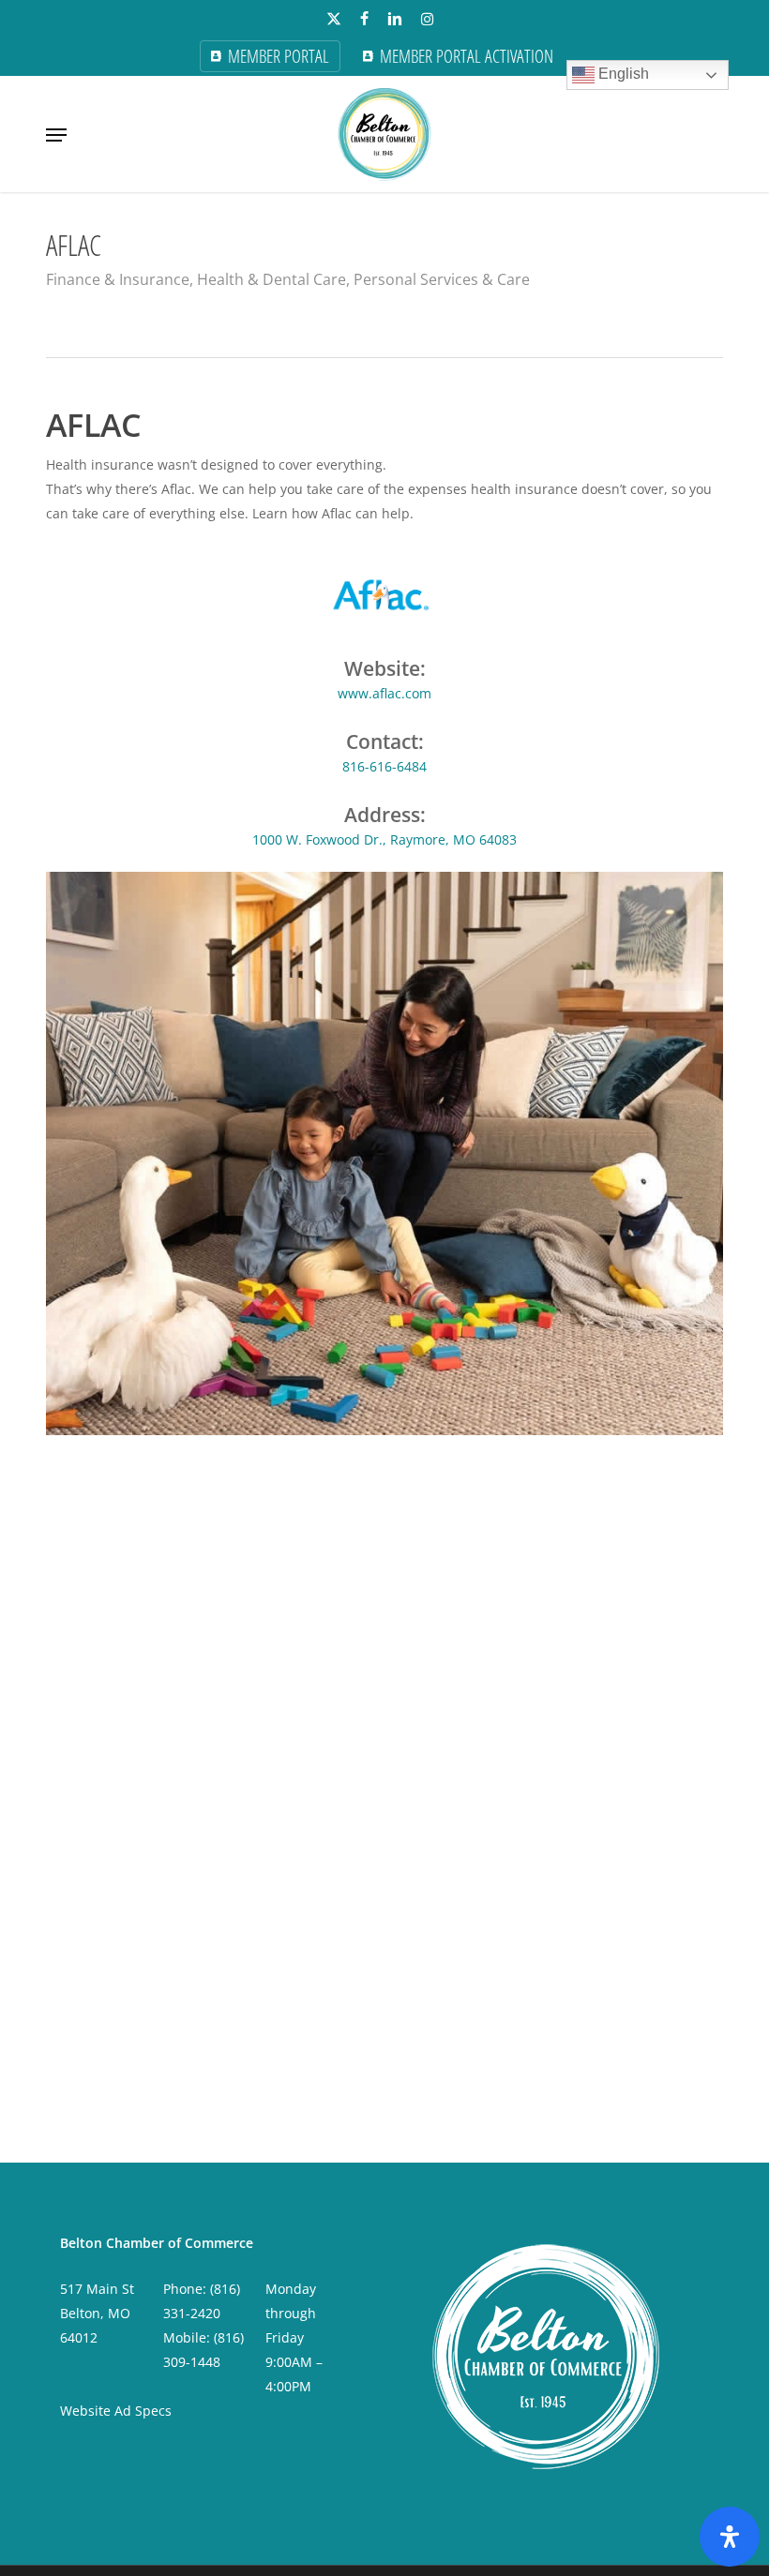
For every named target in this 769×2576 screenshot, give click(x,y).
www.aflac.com (384, 693)
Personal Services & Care (442, 279)
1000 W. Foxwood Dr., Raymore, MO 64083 (384, 839)
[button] (56, 135)
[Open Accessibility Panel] (730, 2537)
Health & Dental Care (271, 279)
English (622, 74)
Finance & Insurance (118, 279)
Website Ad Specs (116, 2411)
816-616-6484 (384, 766)
